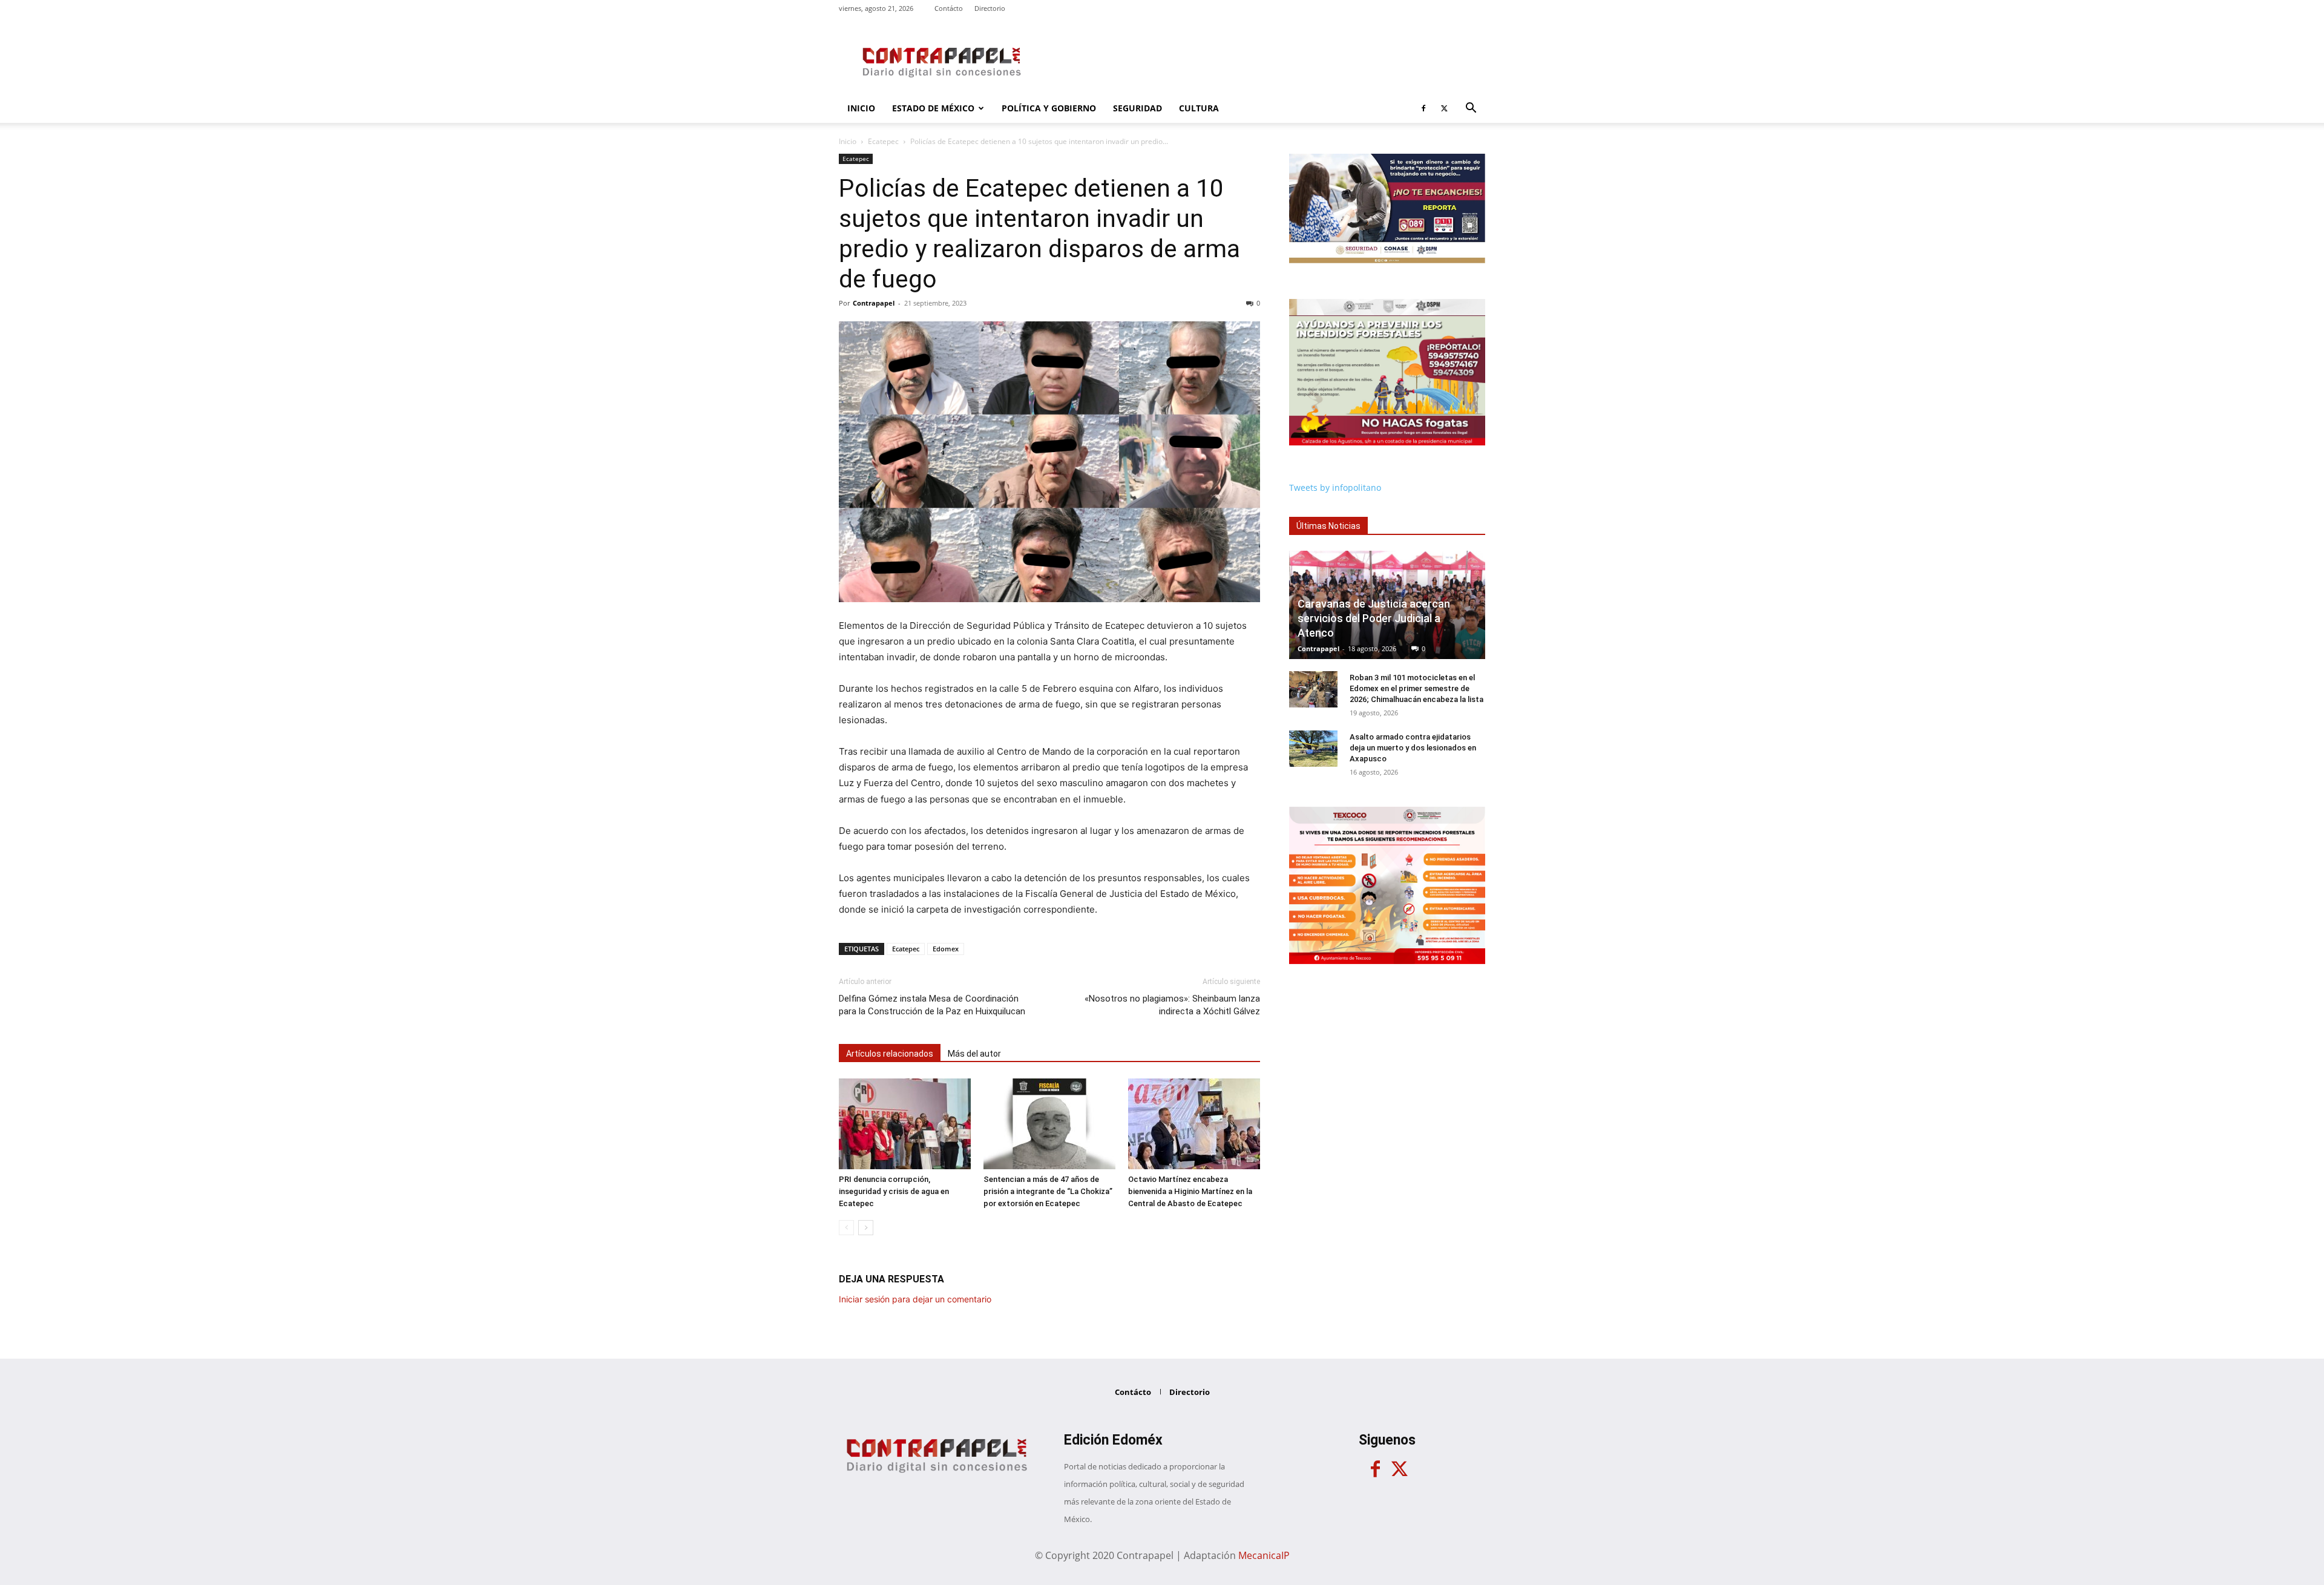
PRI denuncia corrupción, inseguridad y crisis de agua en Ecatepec (894, 1191)
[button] (1471, 109)
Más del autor (974, 1054)
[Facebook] (1423, 108)
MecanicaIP (1264, 1555)
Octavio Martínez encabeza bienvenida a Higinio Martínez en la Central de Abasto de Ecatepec (1190, 1191)
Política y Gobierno (1049, 108)
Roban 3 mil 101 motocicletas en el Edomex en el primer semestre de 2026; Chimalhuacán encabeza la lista (1416, 688)
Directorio (990, 8)
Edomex (946, 949)
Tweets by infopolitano (1335, 487)
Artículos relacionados (890, 1054)
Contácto (949, 8)
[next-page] (866, 1228)
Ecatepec (883, 141)
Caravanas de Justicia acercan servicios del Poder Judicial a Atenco (1374, 618)
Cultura (1199, 108)
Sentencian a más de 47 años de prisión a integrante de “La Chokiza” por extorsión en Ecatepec (1048, 1191)
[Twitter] (1444, 108)
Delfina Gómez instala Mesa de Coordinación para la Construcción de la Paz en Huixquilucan (932, 1005)
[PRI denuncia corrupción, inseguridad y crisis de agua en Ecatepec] (905, 1124)
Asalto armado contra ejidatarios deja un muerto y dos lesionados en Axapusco (1413, 748)
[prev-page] (846, 1228)
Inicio (861, 108)
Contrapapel (874, 303)
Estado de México (933, 108)
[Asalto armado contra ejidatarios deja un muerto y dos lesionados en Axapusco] (1313, 749)
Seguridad (1137, 108)
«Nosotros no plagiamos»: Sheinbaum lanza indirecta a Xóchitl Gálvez (1172, 1005)
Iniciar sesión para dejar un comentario (915, 1299)
